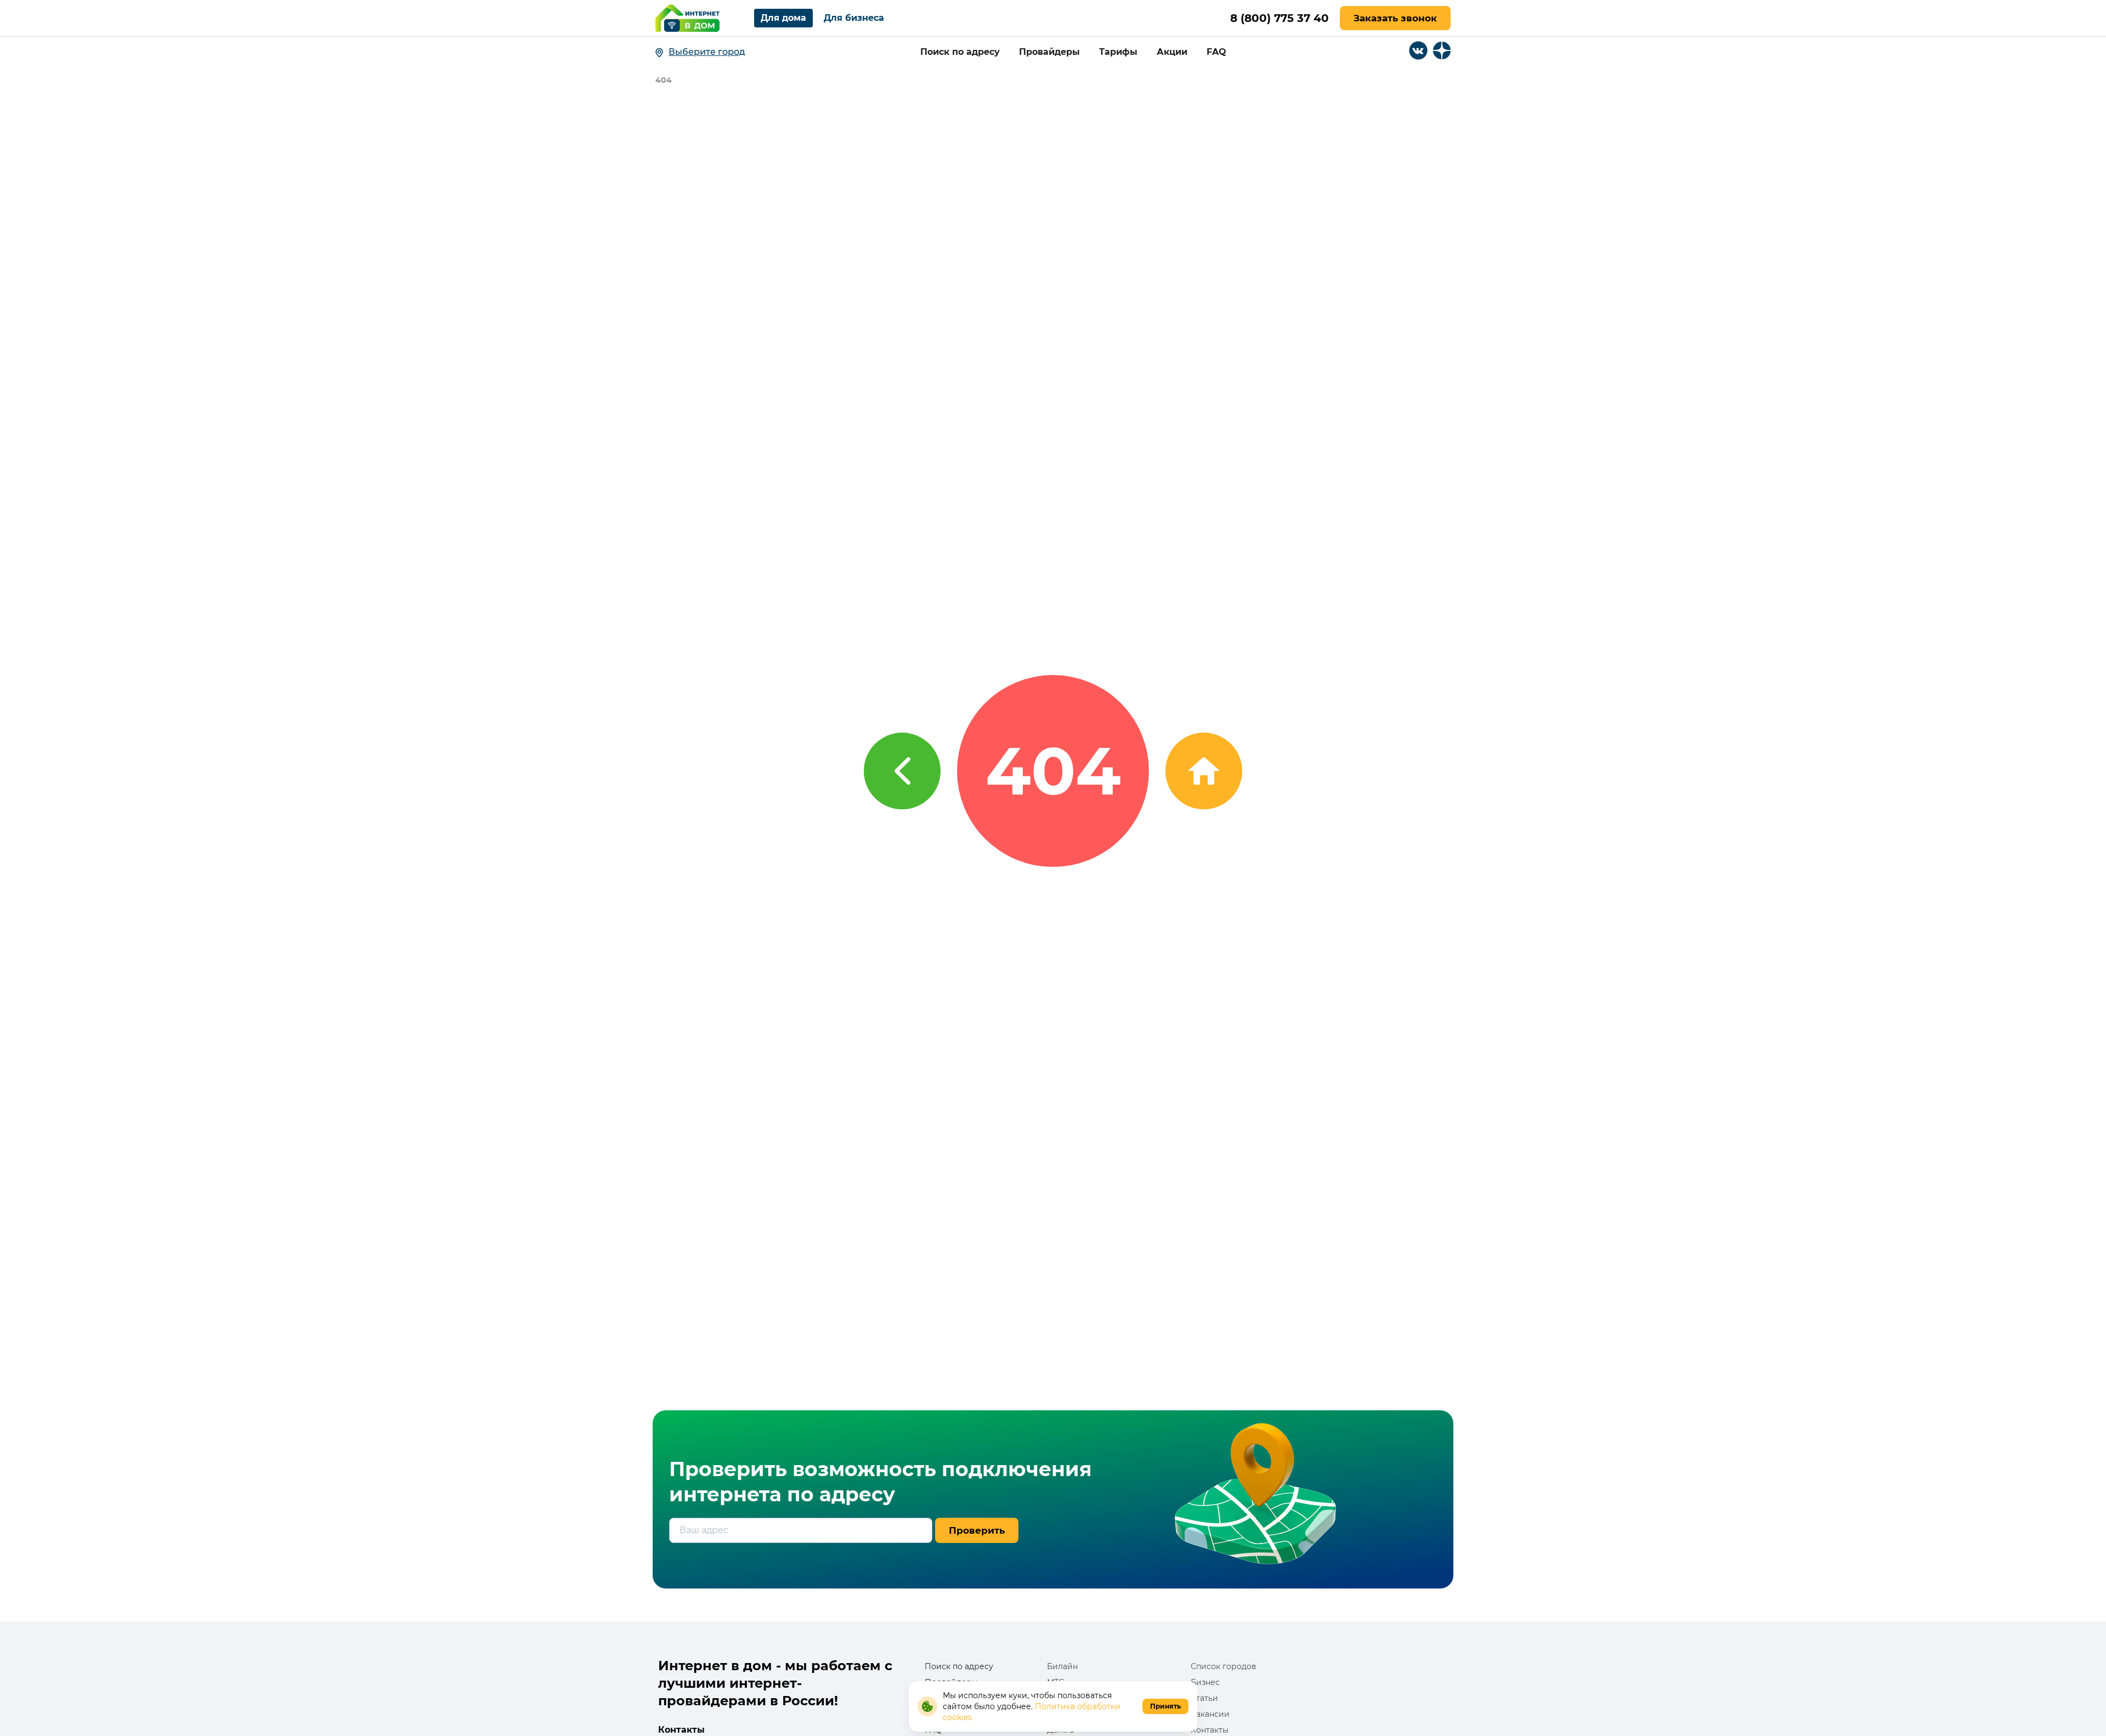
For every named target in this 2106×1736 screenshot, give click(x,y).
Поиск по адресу (960, 52)
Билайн (1062, 1666)
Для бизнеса (854, 18)
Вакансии (1210, 1714)
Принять (1165, 1706)
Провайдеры (1049, 52)
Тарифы (1118, 52)
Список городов (1224, 1666)
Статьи (1204, 1698)
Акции (1172, 52)
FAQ (1216, 52)
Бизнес (1205, 1682)
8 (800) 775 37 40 (1280, 18)
